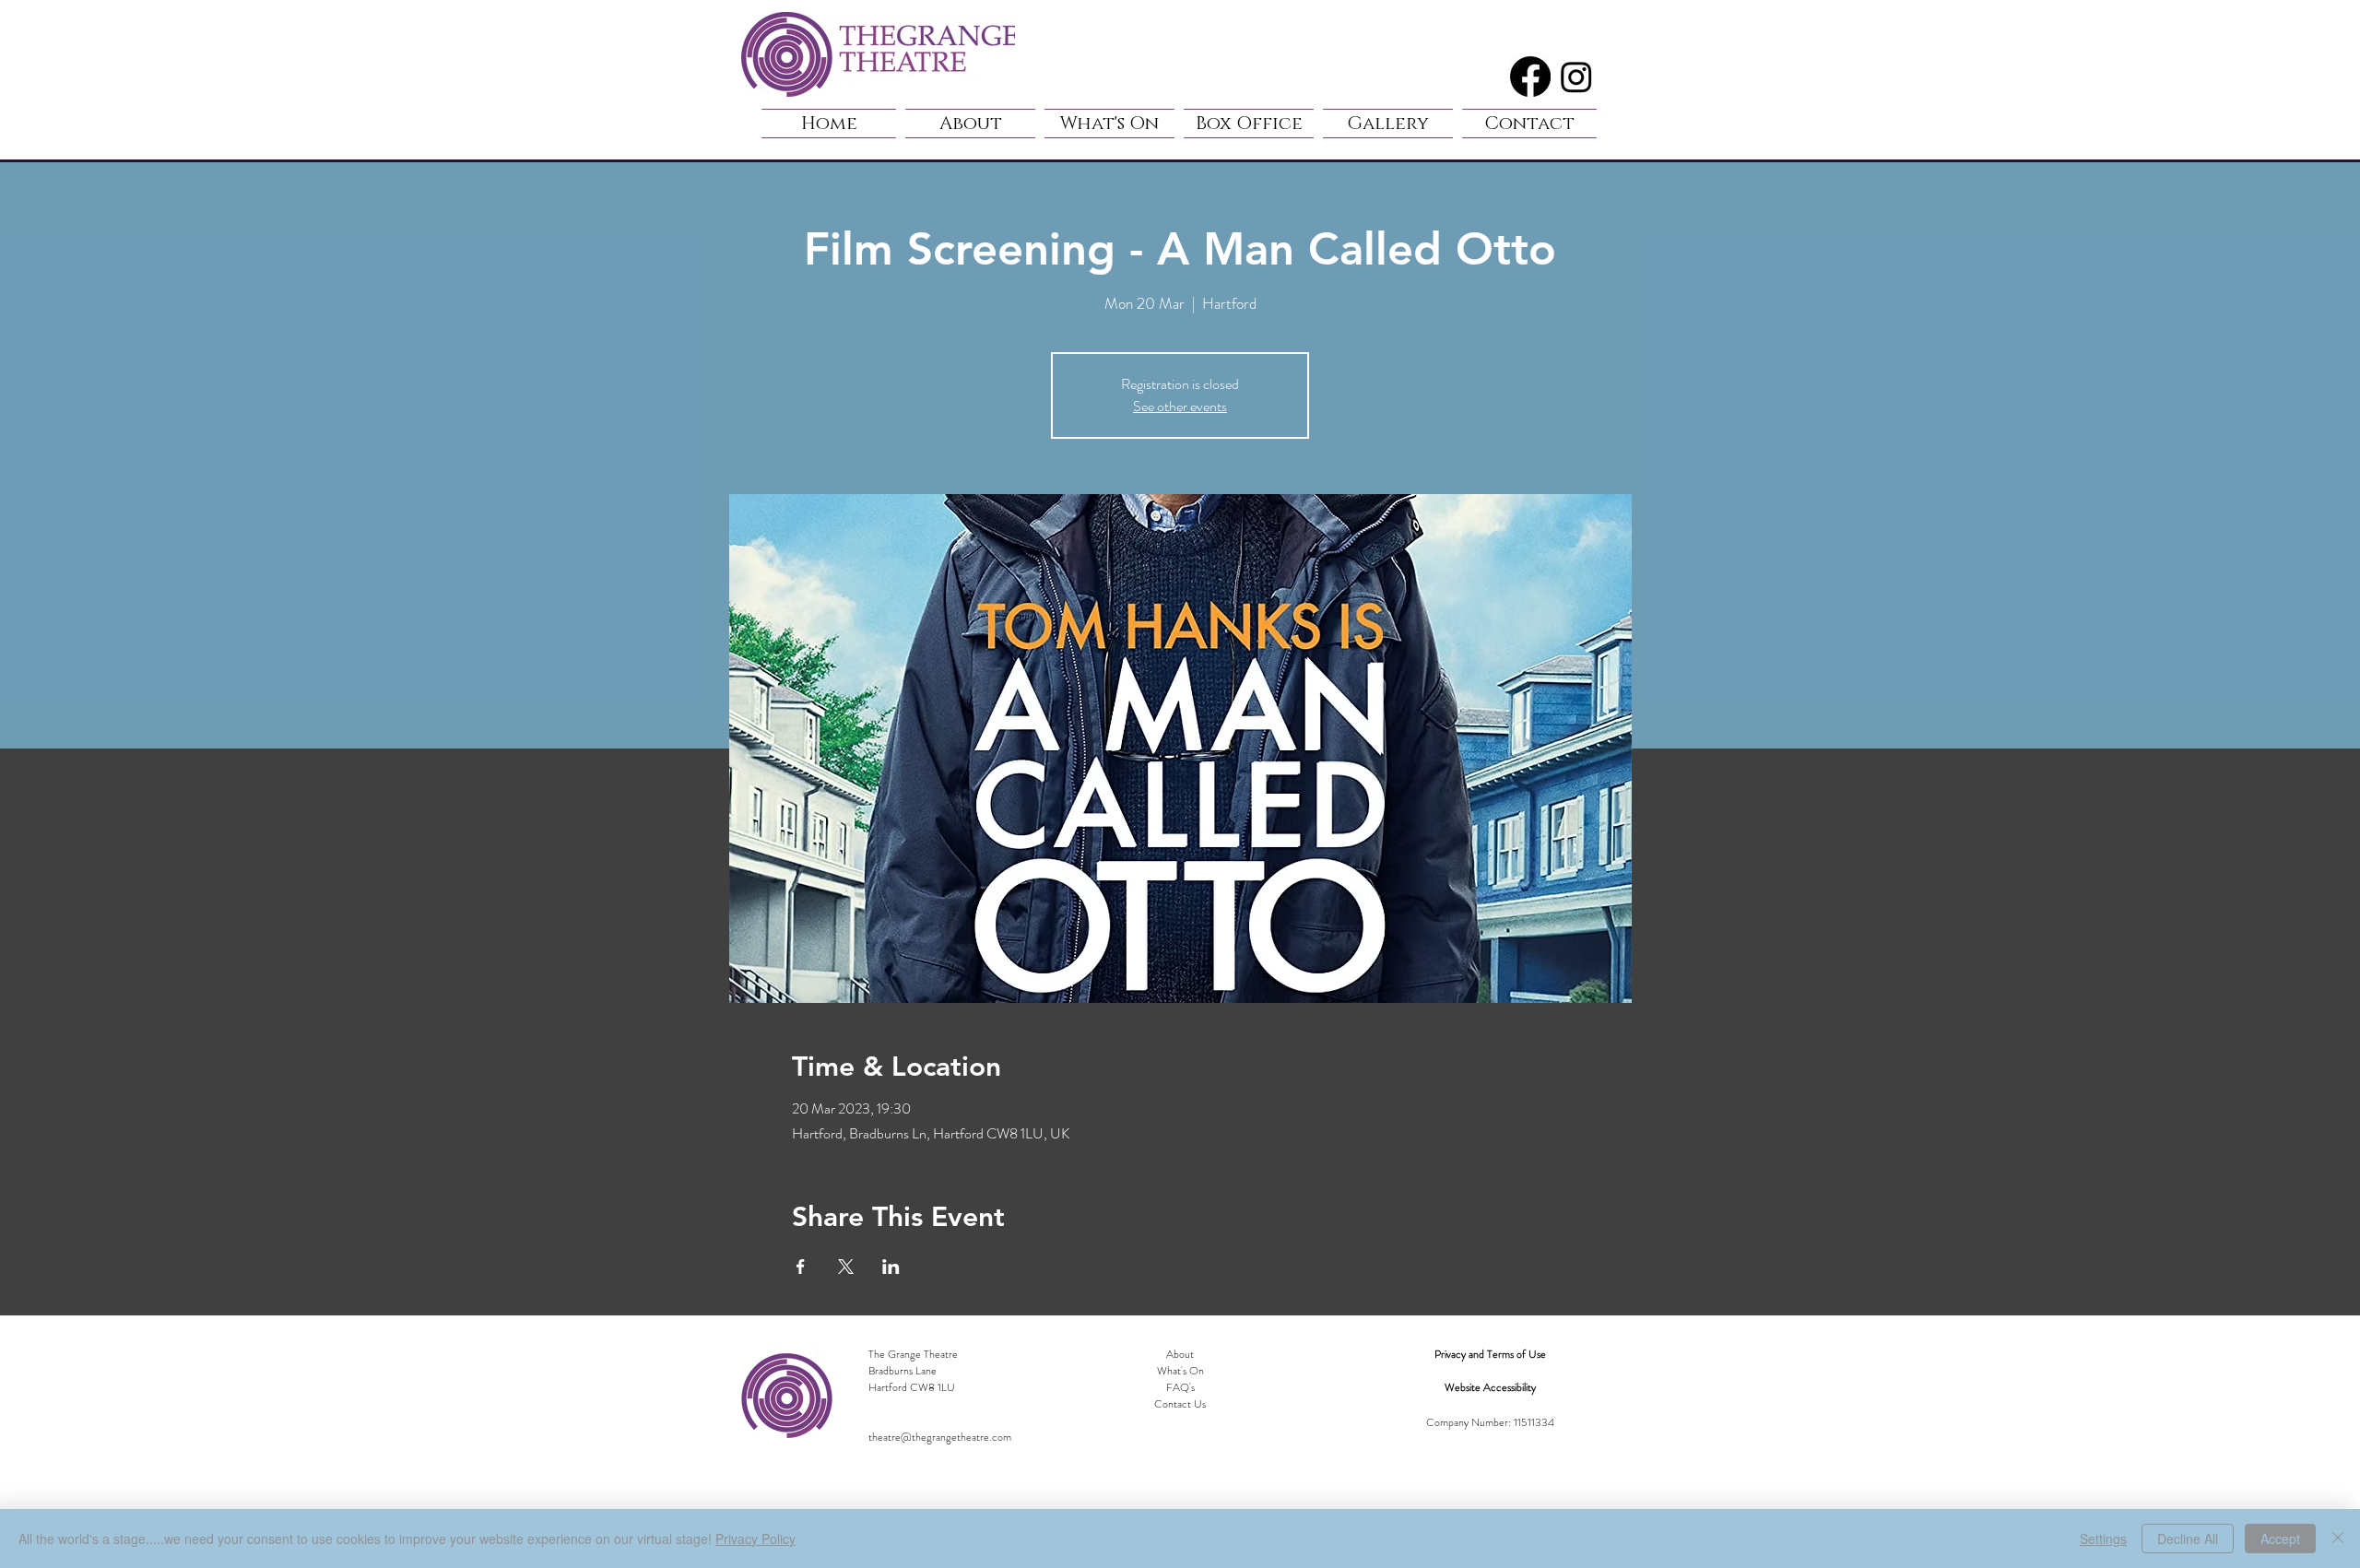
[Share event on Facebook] (801, 1267)
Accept (2280, 1539)
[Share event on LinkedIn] (891, 1267)
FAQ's (1180, 1387)
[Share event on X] (846, 1267)
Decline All (2188, 1539)
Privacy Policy (755, 1539)
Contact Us (1180, 1404)
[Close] (2338, 1539)
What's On (1180, 1371)
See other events (1180, 406)
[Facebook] (1530, 77)
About (1180, 1354)
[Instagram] (1576, 77)
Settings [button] (2103, 1539)
